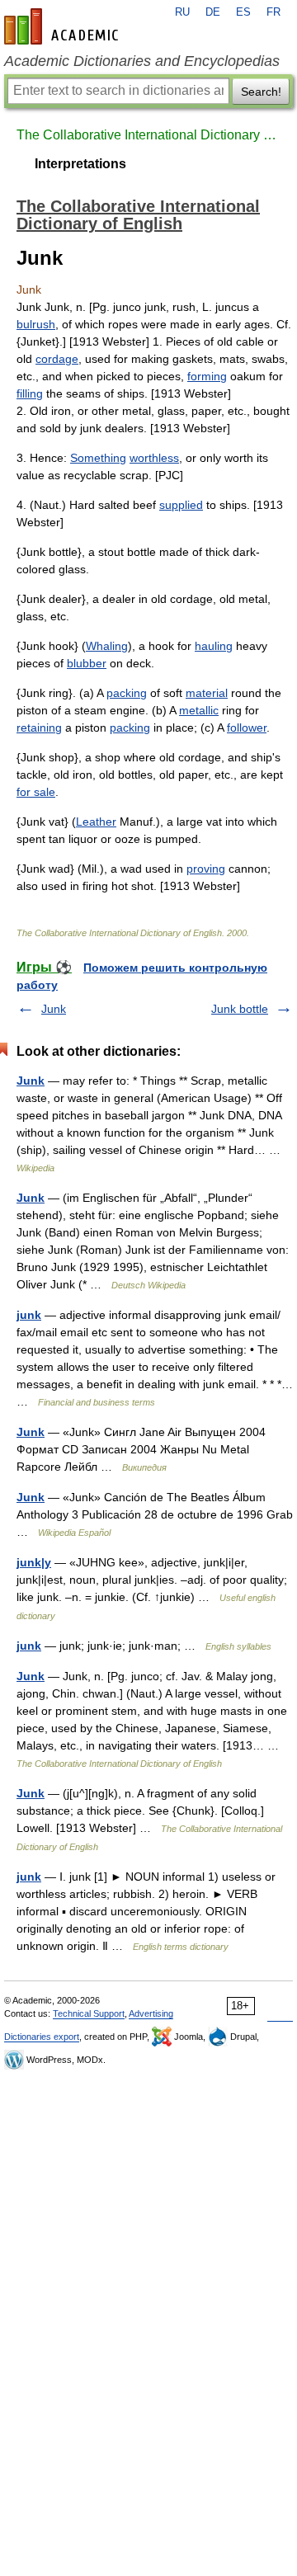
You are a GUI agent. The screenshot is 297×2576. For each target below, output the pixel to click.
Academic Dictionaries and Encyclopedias (142, 61)
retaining (39, 728)
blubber (87, 663)
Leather (96, 822)
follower (247, 728)
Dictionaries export (42, 2037)
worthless (154, 458)
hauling (214, 646)
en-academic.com (64, 26)
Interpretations (80, 164)
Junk (54, 1009)
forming (207, 376)
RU (182, 12)
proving (206, 869)
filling (30, 393)
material (207, 693)
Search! (261, 92)
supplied (181, 505)
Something (98, 458)
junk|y (34, 1562)
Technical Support (89, 2013)
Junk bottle (240, 1009)
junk (29, 1315)
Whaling (107, 646)
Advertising (151, 2013)
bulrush (36, 324)
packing (127, 693)
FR (273, 12)
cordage (57, 359)
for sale (36, 792)
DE (213, 12)
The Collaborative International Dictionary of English (148, 135)
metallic (199, 710)
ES (243, 12)
